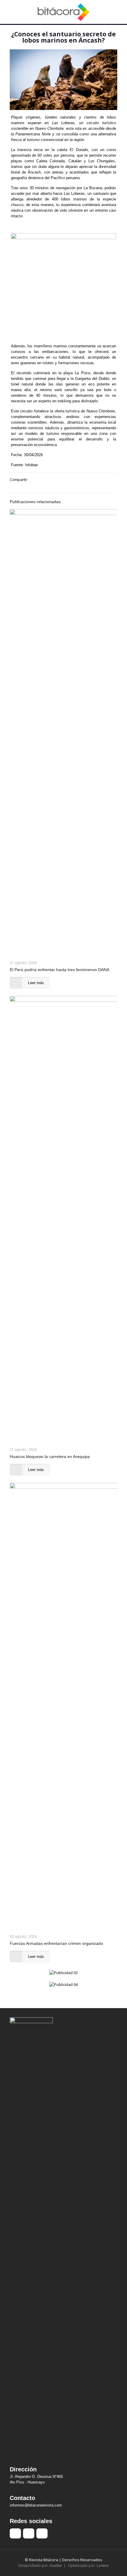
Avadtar (56, 2566)
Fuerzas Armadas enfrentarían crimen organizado (56, 1943)
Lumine (103, 2566)
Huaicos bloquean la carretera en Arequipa (50, 1457)
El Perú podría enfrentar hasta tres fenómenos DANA (60, 970)
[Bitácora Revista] (63, 12)
